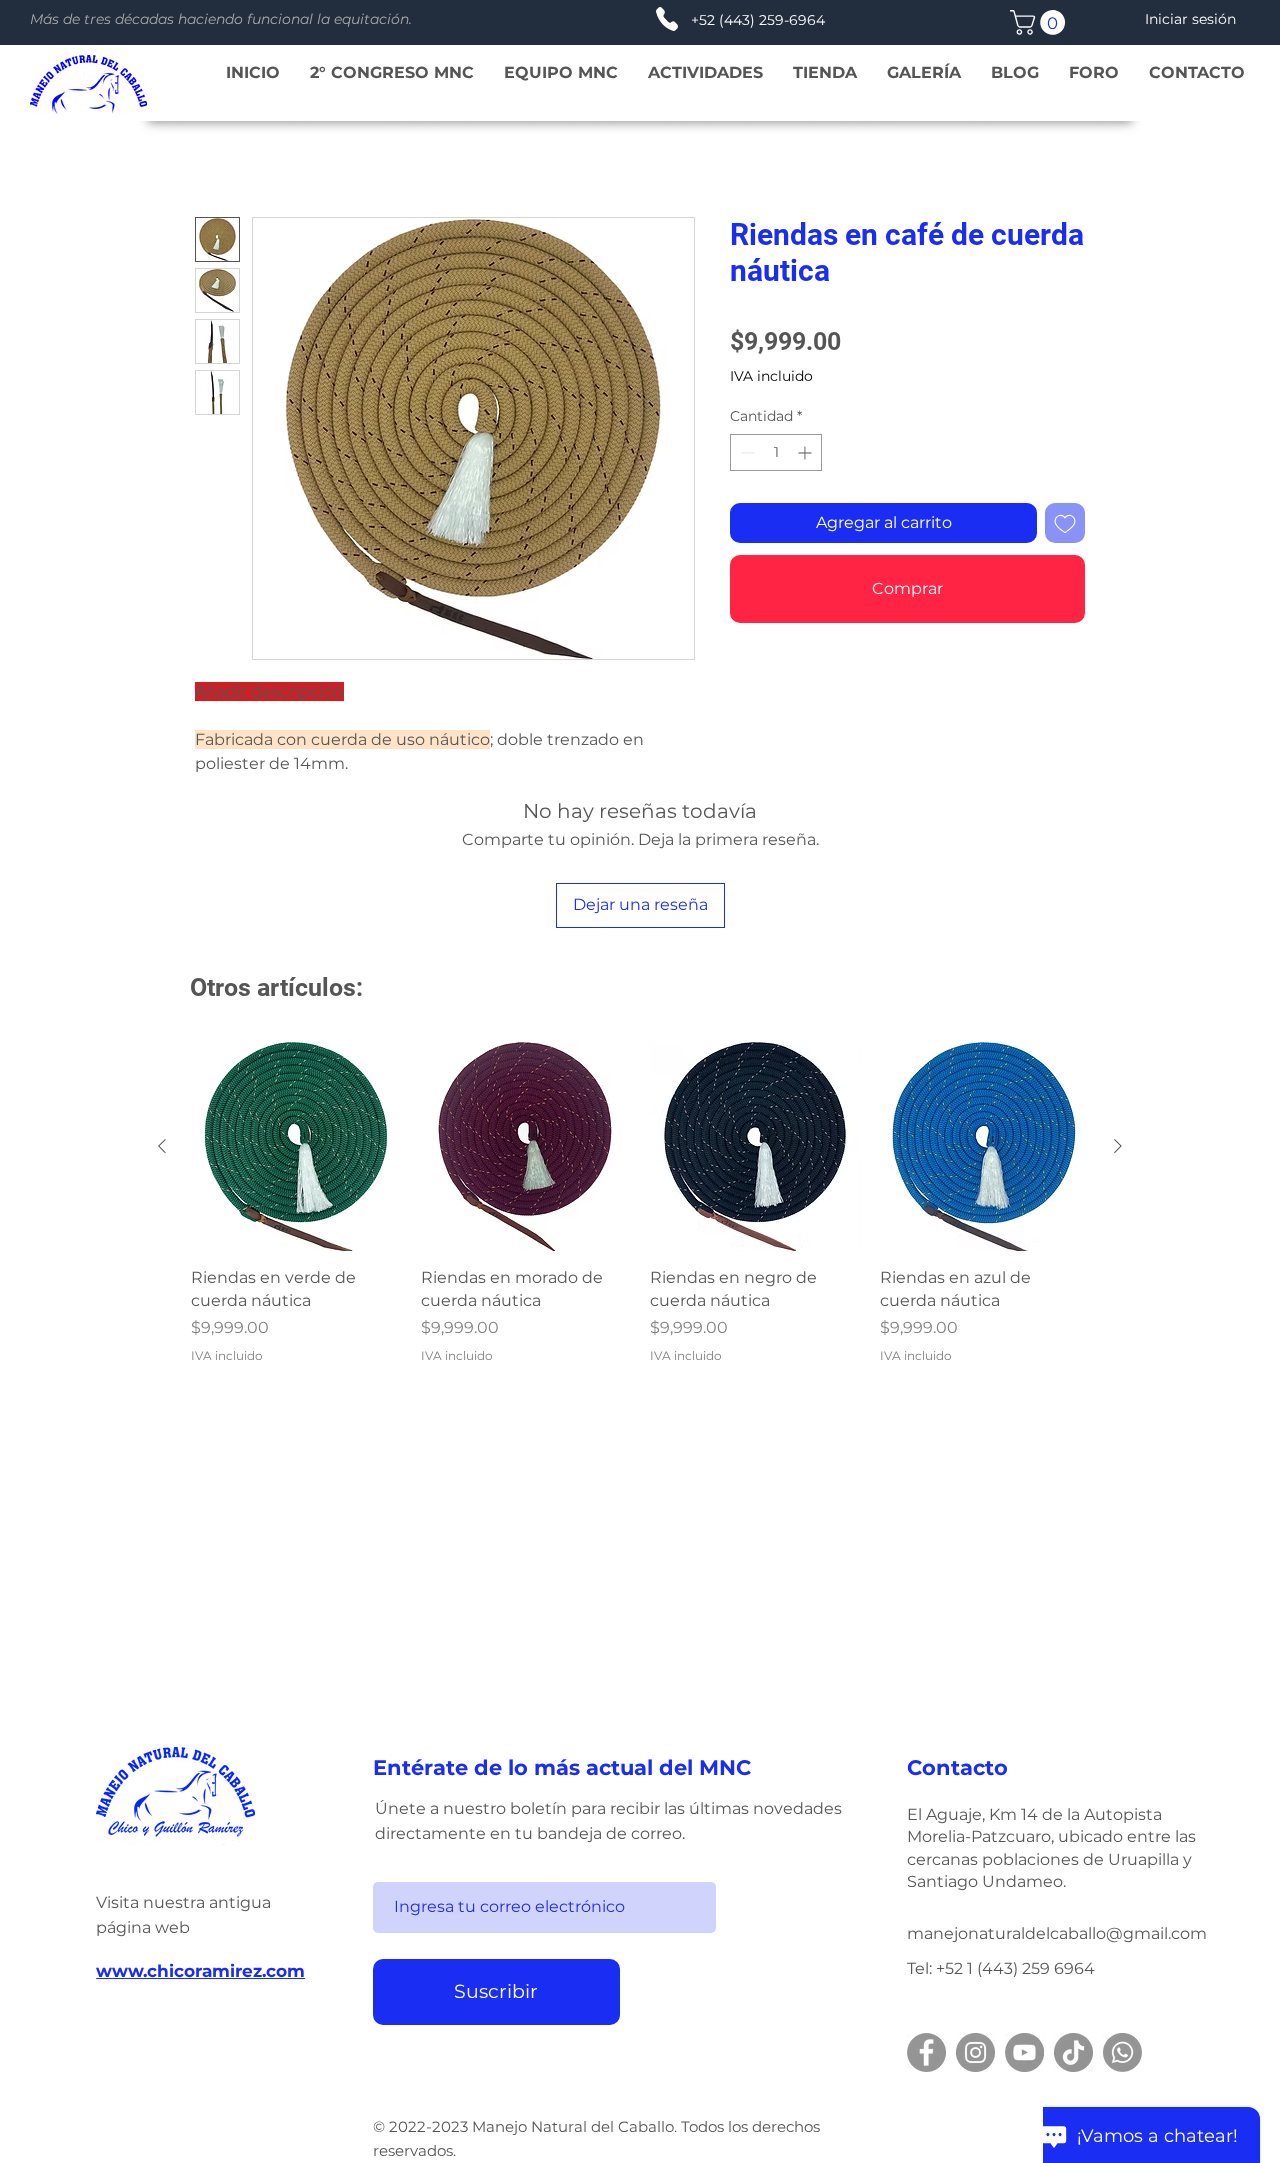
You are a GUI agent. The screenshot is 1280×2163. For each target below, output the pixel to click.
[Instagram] (975, 2052)
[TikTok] (1073, 2052)
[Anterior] (162, 1146)
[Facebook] (926, 2052)
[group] (640, 1203)
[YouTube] (1024, 2052)
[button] (1040, 22)
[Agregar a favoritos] (1065, 523)
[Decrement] (745, 452)
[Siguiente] (1118, 1146)
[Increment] (806, 452)
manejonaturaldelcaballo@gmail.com (1057, 1933)
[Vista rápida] (296, 1147)
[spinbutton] (776, 452)
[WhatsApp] (1122, 2052)
